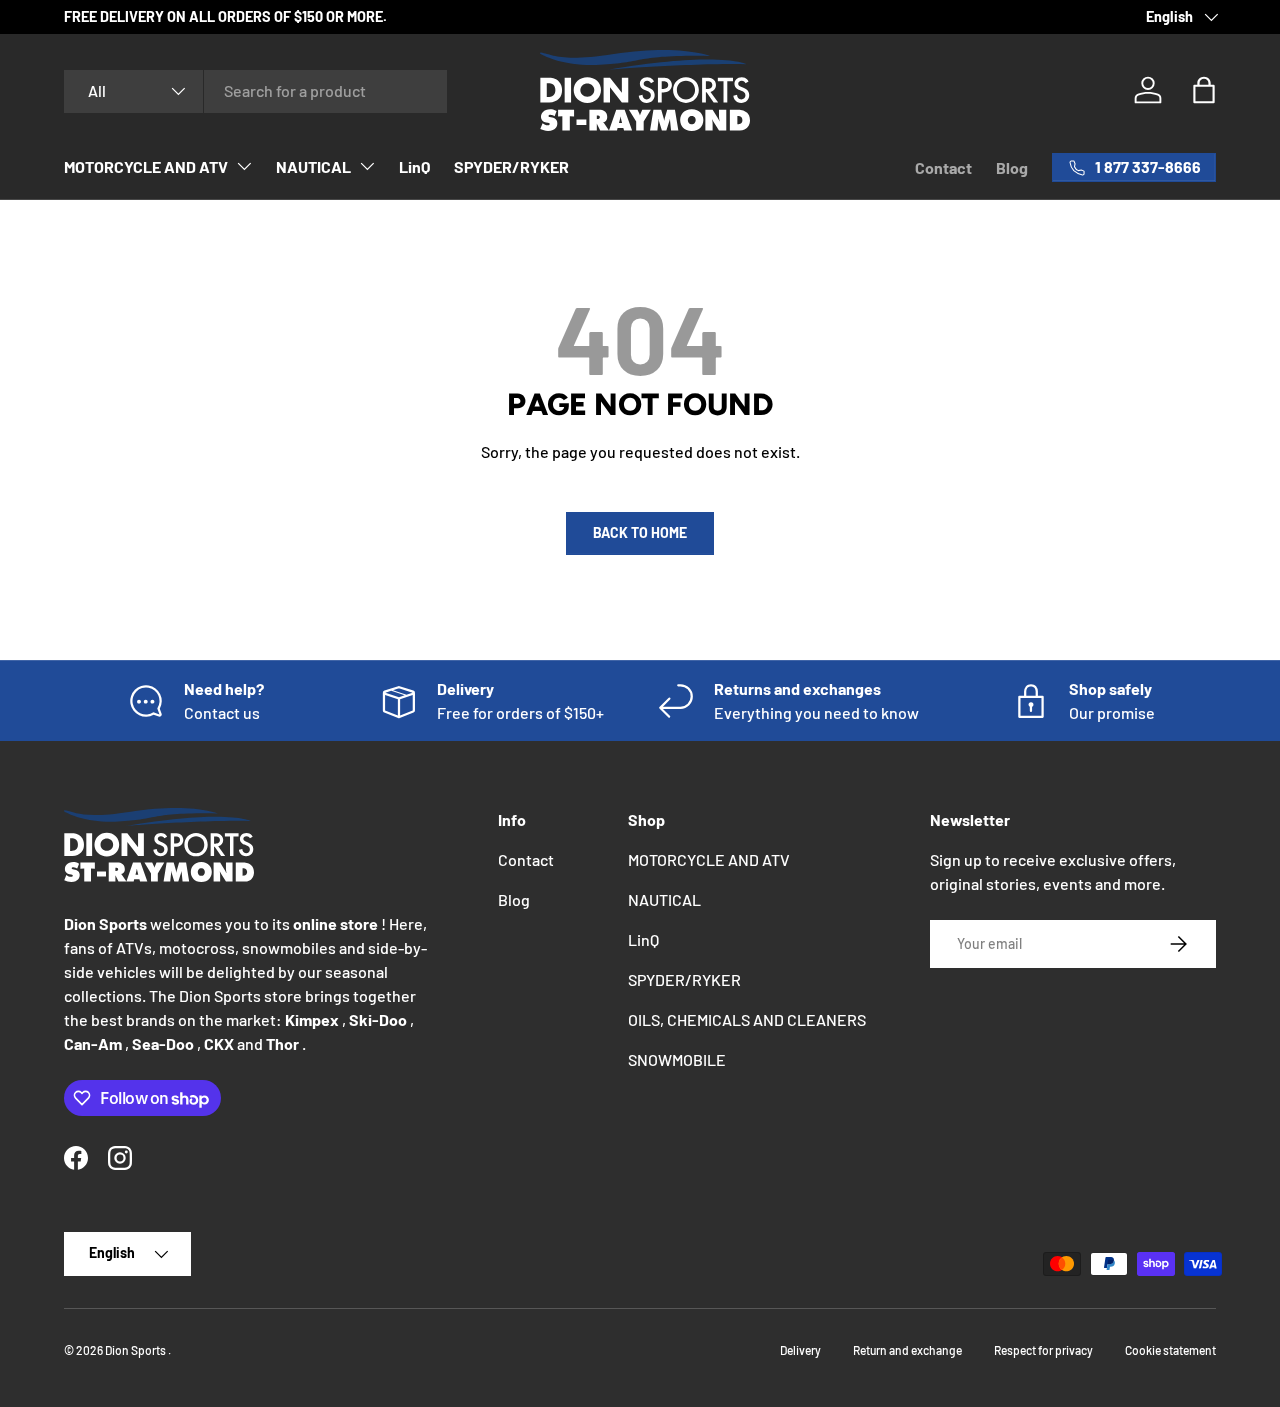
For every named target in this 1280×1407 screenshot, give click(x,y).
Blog (1012, 167)
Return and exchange (907, 1350)
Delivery (800, 1350)
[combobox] (255, 90)
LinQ (414, 166)
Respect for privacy (1043, 1350)
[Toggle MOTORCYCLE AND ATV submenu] (244, 166)
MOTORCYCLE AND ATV (146, 166)
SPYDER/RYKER (511, 166)
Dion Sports (136, 1350)
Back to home (640, 532)
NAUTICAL (313, 166)
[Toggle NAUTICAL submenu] (367, 166)
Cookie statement (1170, 1350)
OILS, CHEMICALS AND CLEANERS (747, 1019)
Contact (943, 167)
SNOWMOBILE (677, 1059)
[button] (1204, 90)
